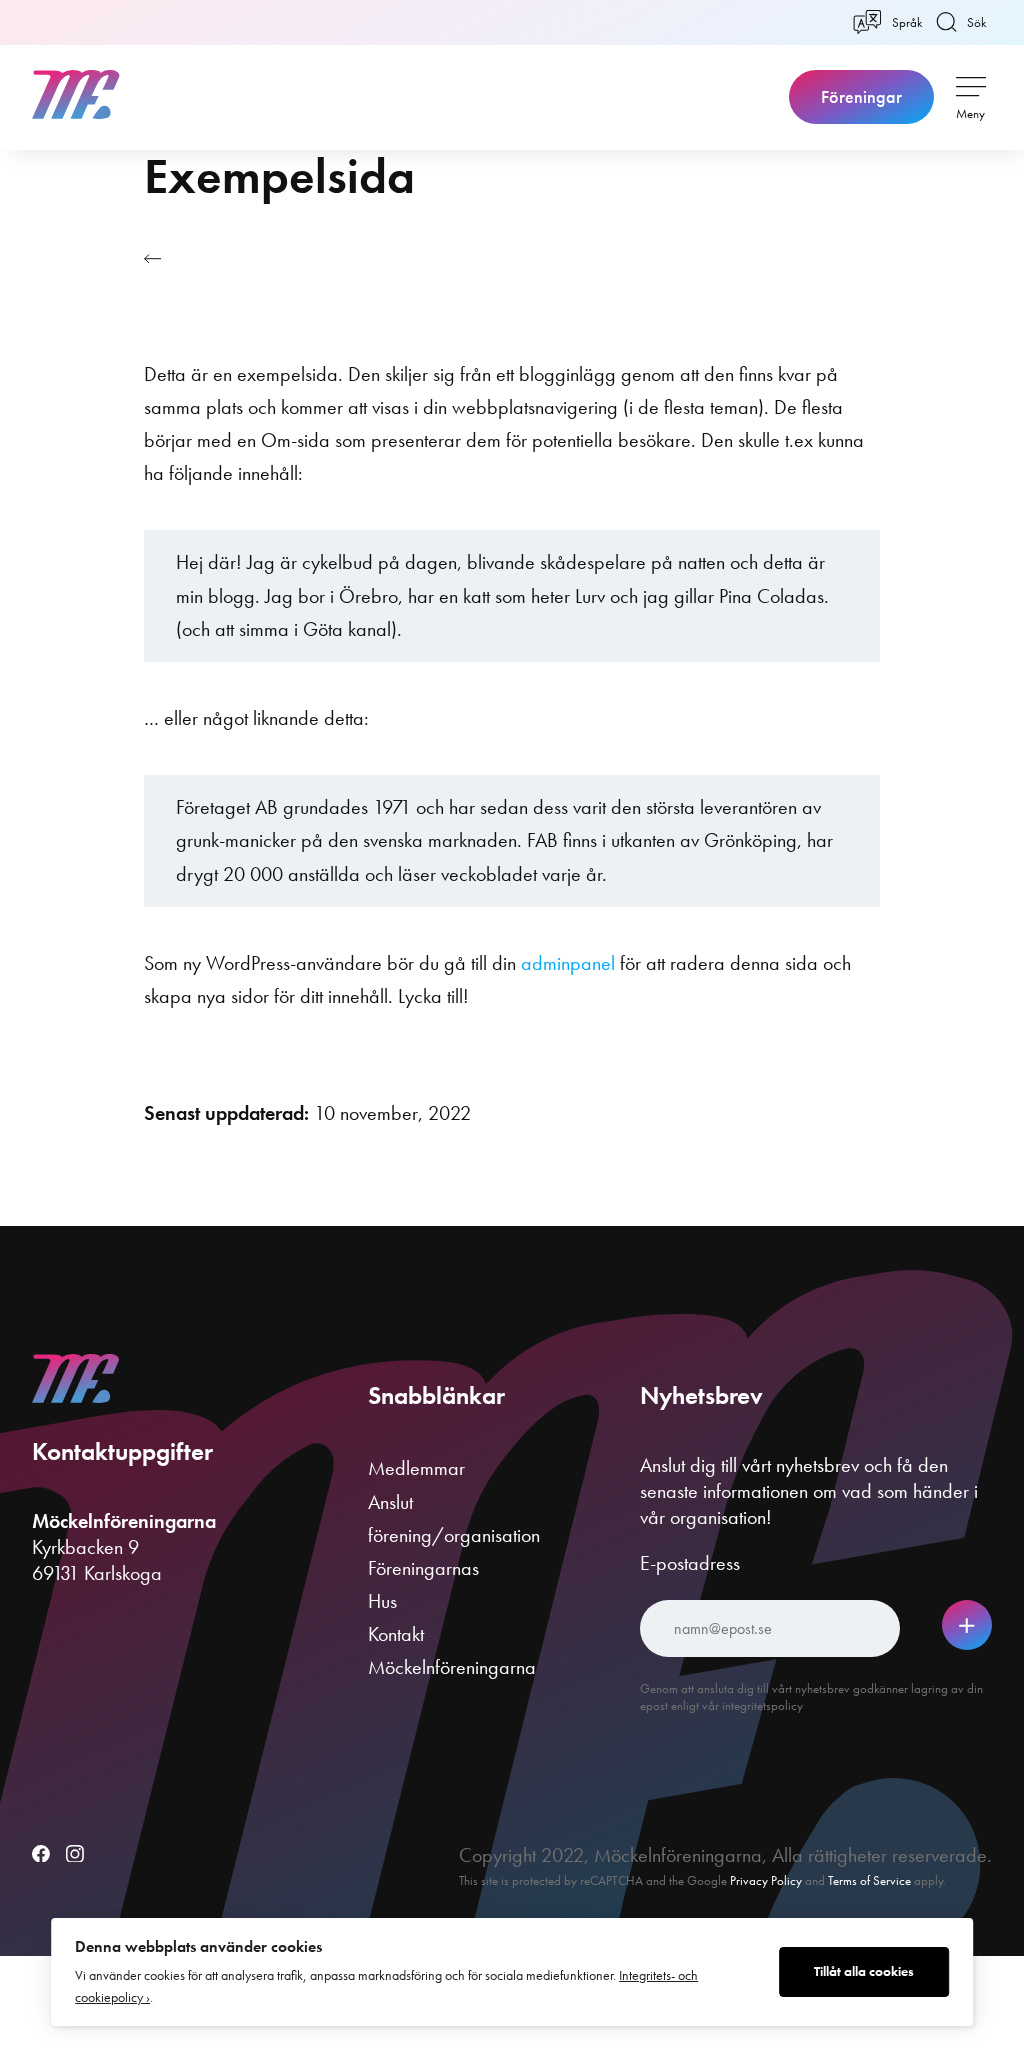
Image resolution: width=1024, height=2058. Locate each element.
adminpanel (568, 963)
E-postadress (690, 1563)
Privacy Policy (766, 1880)
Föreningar (861, 97)
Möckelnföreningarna (452, 1667)
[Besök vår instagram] (75, 1855)
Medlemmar (416, 1468)
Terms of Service (869, 1880)
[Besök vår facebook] (41, 1855)
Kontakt (396, 1634)
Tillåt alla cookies (864, 1971)
